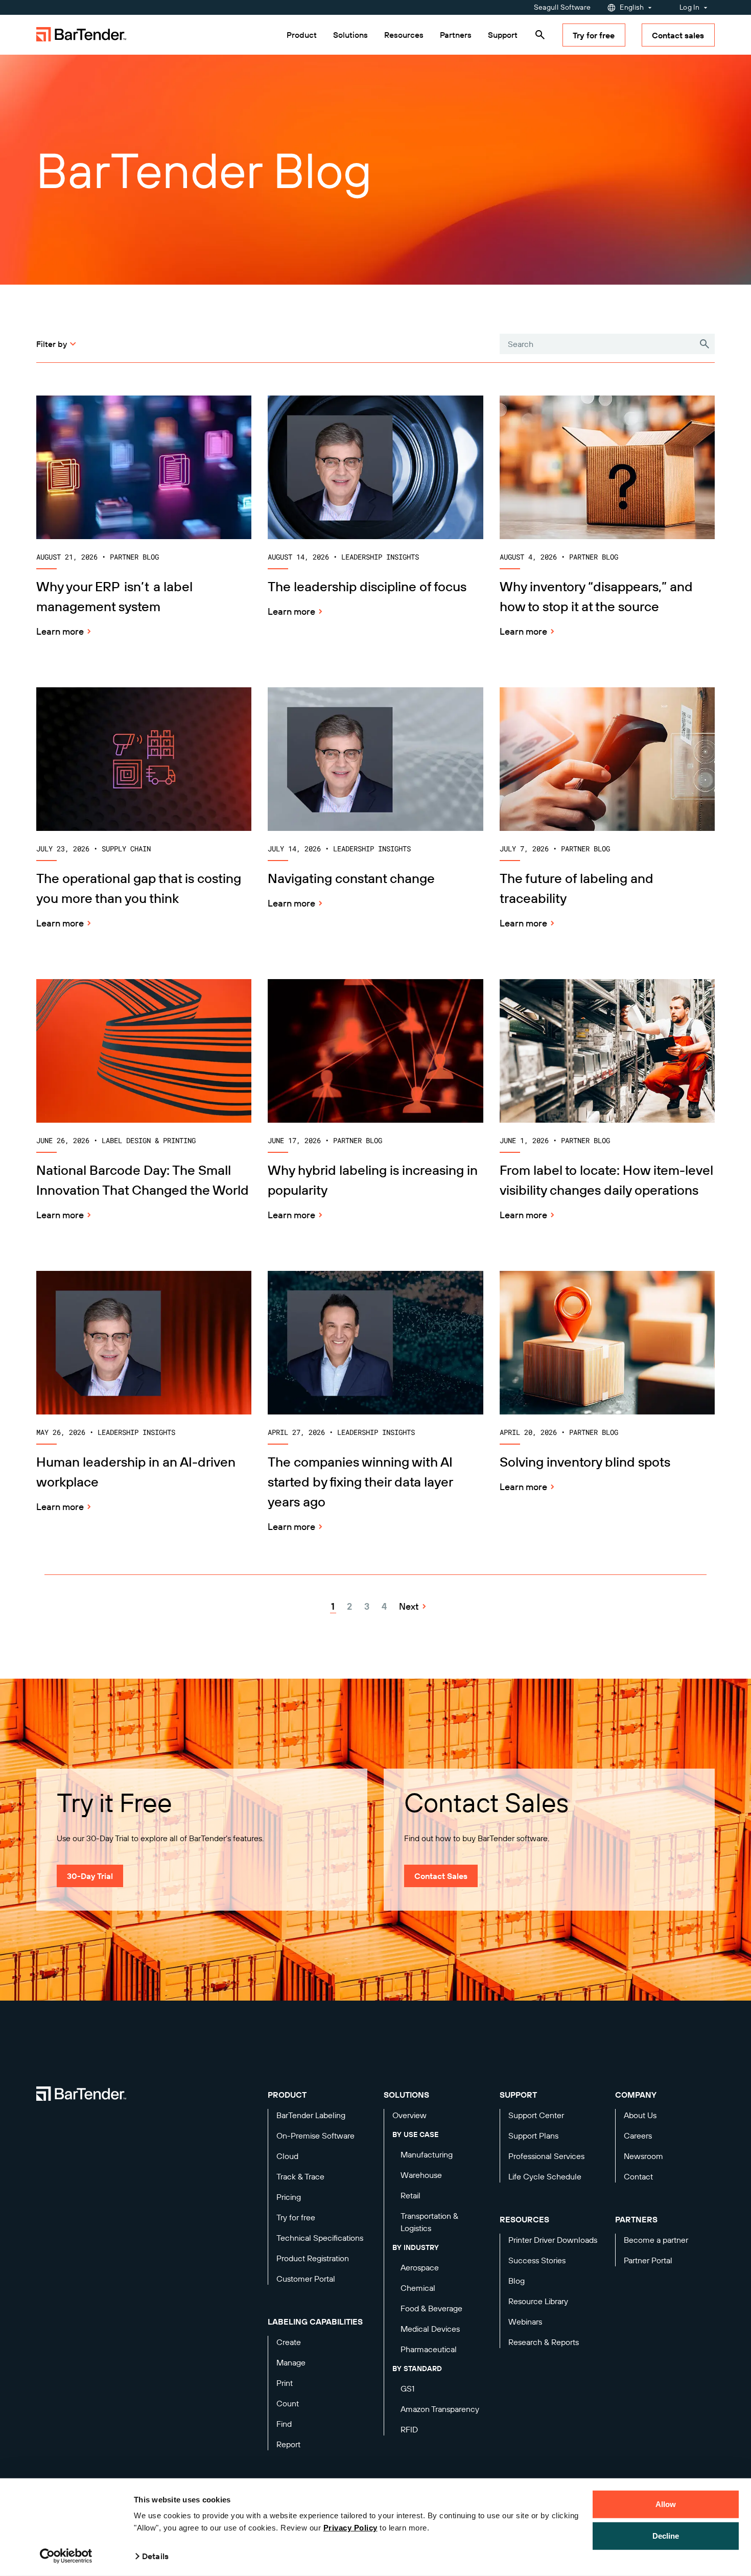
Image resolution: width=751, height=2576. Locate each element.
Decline (666, 2535)
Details (155, 2556)
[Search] (540, 35)
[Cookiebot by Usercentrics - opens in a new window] (66, 2556)
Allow (666, 2504)
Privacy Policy (350, 2528)
